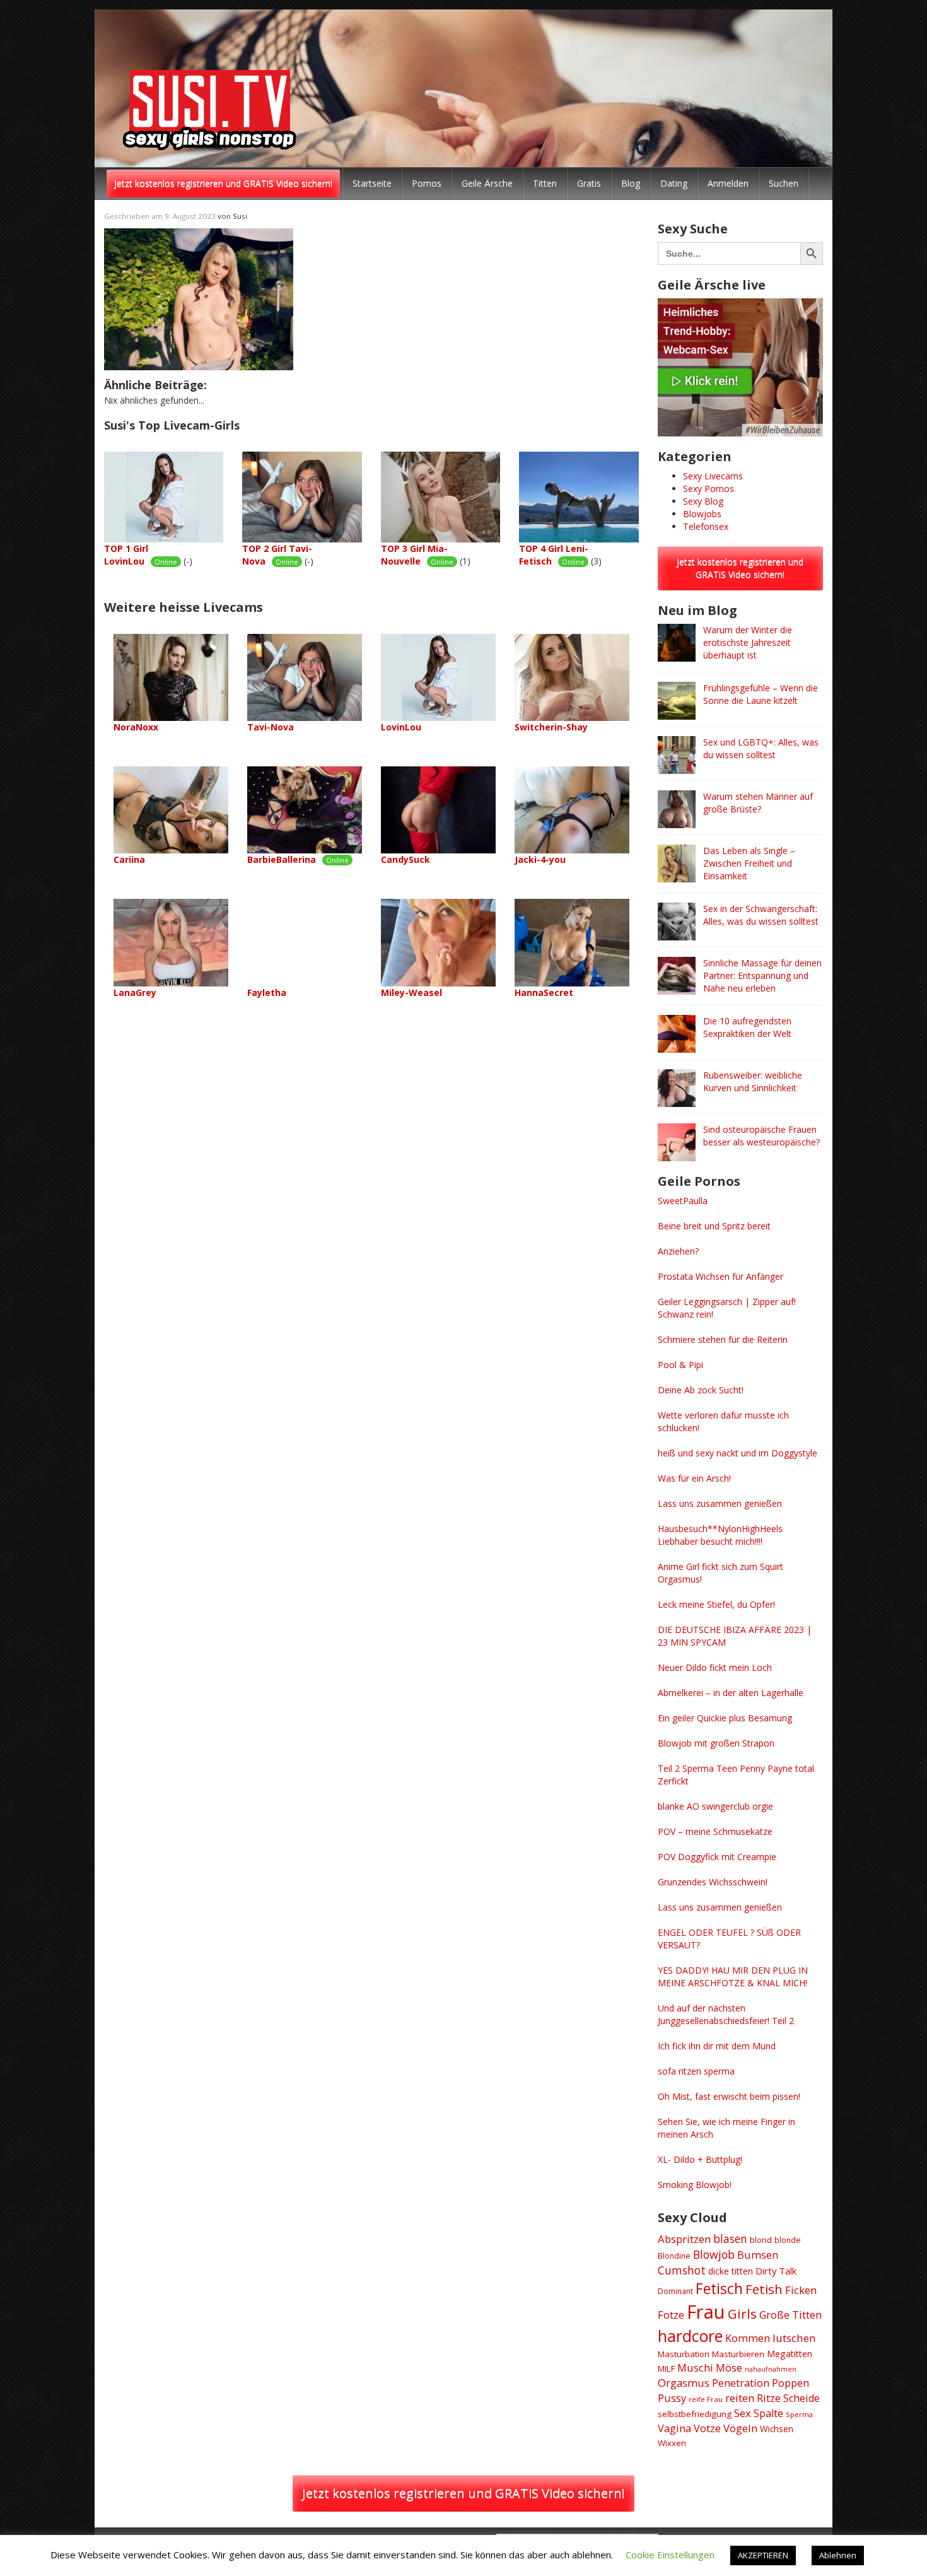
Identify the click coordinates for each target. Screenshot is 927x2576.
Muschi (695, 2368)
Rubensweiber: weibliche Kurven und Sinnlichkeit (753, 1081)
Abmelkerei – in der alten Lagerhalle (731, 1693)
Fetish (764, 2289)
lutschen (794, 2338)
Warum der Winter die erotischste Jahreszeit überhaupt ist (748, 642)
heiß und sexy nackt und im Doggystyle (738, 1453)
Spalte (768, 2413)
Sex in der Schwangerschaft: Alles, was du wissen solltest (761, 915)
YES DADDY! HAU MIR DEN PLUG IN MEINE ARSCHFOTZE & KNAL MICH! (733, 1976)
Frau (706, 2312)
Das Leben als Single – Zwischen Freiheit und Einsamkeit (749, 863)
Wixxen (672, 2443)
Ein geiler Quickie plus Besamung (725, 1718)
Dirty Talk (776, 2271)
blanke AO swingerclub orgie (715, 1806)
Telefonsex (706, 526)
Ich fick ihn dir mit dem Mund (717, 2046)
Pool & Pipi (680, 1365)
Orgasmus (684, 2383)
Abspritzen (684, 2239)
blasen (730, 2239)
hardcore (690, 2336)
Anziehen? (678, 1251)
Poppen (790, 2383)
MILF (666, 2368)
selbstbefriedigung (695, 2414)
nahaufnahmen (771, 2369)
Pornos (427, 183)
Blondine (674, 2256)
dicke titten (731, 2271)
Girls (742, 2314)
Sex (743, 2413)
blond (761, 2240)
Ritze (769, 2398)
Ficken (801, 2290)
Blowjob (714, 2254)
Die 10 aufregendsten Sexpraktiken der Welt (747, 1027)
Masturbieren (738, 2354)
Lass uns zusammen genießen (720, 1503)
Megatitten (790, 2354)
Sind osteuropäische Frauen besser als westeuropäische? (761, 1136)
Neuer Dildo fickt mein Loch (715, 1667)
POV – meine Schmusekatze (715, 1831)
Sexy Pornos (708, 489)
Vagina (674, 2428)
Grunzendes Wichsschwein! (713, 1882)
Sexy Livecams (713, 476)
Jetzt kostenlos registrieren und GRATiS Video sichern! (223, 183)
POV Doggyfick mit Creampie (717, 1857)
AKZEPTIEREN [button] (763, 2555)
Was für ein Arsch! (694, 1478)
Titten (545, 183)
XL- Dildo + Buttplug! (700, 2159)
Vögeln (740, 2428)
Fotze (671, 2315)
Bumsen (758, 2255)
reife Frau (706, 2399)
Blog (631, 183)
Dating (674, 183)
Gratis (589, 183)
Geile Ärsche (487, 183)
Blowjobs (702, 514)
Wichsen (777, 2429)
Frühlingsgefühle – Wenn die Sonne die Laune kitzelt (761, 694)
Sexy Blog (703, 501)
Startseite (372, 183)
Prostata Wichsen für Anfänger (720, 1276)
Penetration (741, 2383)
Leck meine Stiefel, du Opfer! (716, 1604)
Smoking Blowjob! (695, 2185)
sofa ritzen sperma (696, 2071)
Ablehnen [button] (838, 2555)
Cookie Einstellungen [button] (670, 2555)
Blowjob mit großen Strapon (716, 1743)
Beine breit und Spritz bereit (714, 1226)
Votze (707, 2428)
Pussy (672, 2398)
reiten (740, 2398)
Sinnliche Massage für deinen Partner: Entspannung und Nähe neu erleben (762, 975)
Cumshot (682, 2270)
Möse (729, 2368)
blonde (788, 2240)
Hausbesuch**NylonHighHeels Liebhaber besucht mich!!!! (720, 1535)
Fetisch (719, 2288)
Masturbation (684, 2354)
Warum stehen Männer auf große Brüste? (758, 803)
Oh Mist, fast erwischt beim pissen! (729, 2096)
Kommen (748, 2338)
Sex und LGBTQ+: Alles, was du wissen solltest (761, 748)
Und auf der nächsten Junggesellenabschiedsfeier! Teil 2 (726, 2014)
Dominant (675, 2291)
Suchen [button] (784, 183)
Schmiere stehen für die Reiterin (723, 1339)
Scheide (802, 2398)
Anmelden (728, 183)
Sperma (799, 2414)
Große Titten (790, 2315)
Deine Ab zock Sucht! (701, 1390)
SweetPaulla (683, 1201)
